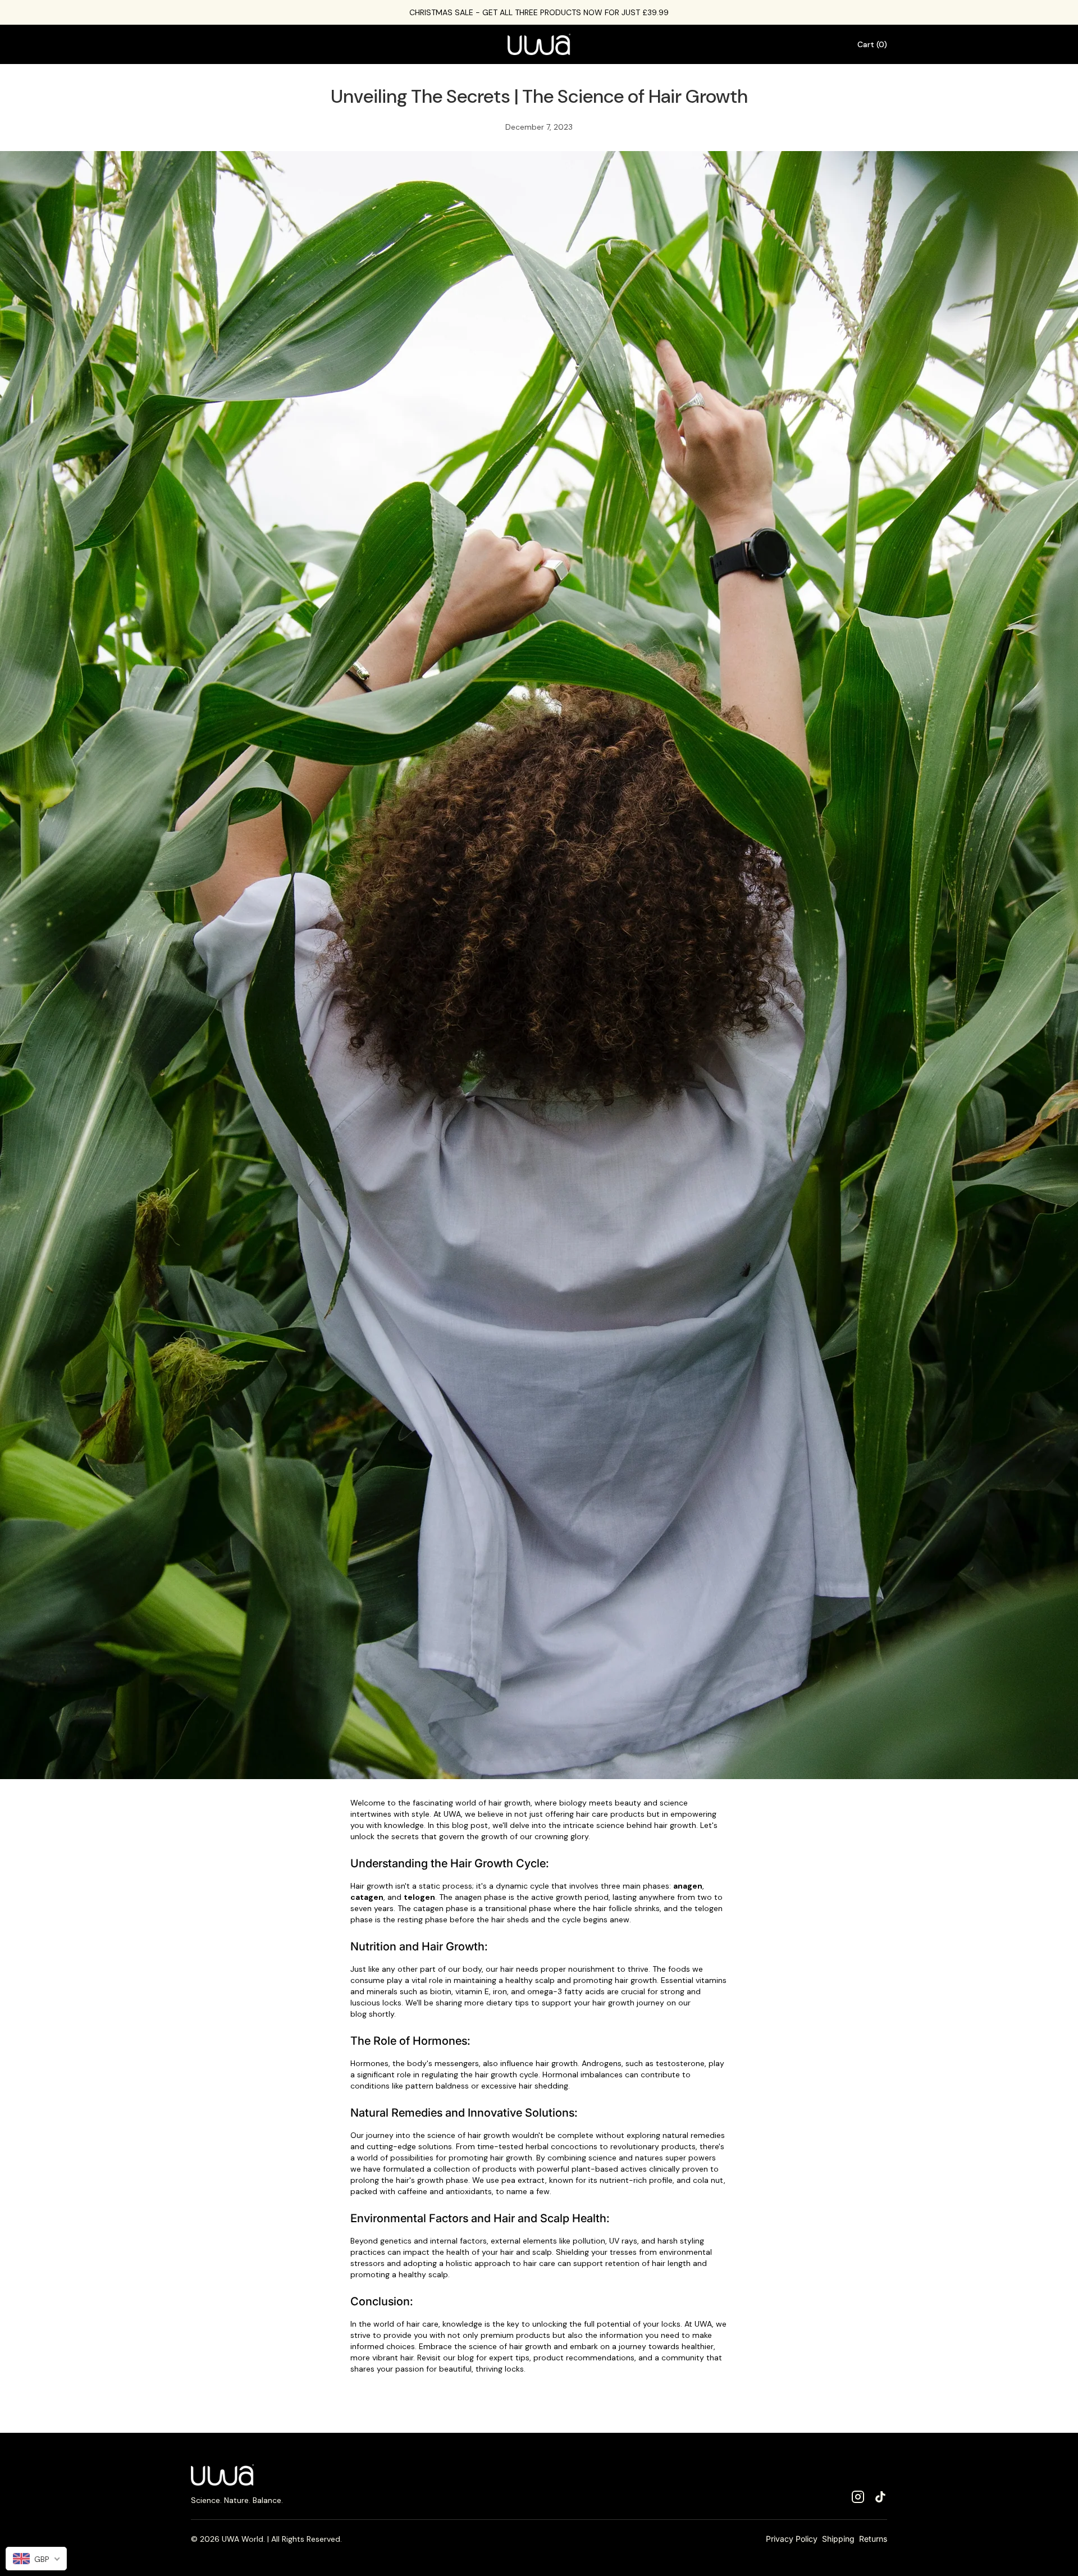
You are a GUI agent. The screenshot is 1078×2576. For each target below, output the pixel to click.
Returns (873, 2539)
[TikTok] (880, 2497)
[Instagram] (858, 2497)
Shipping (838, 2539)
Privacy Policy (792, 2539)
